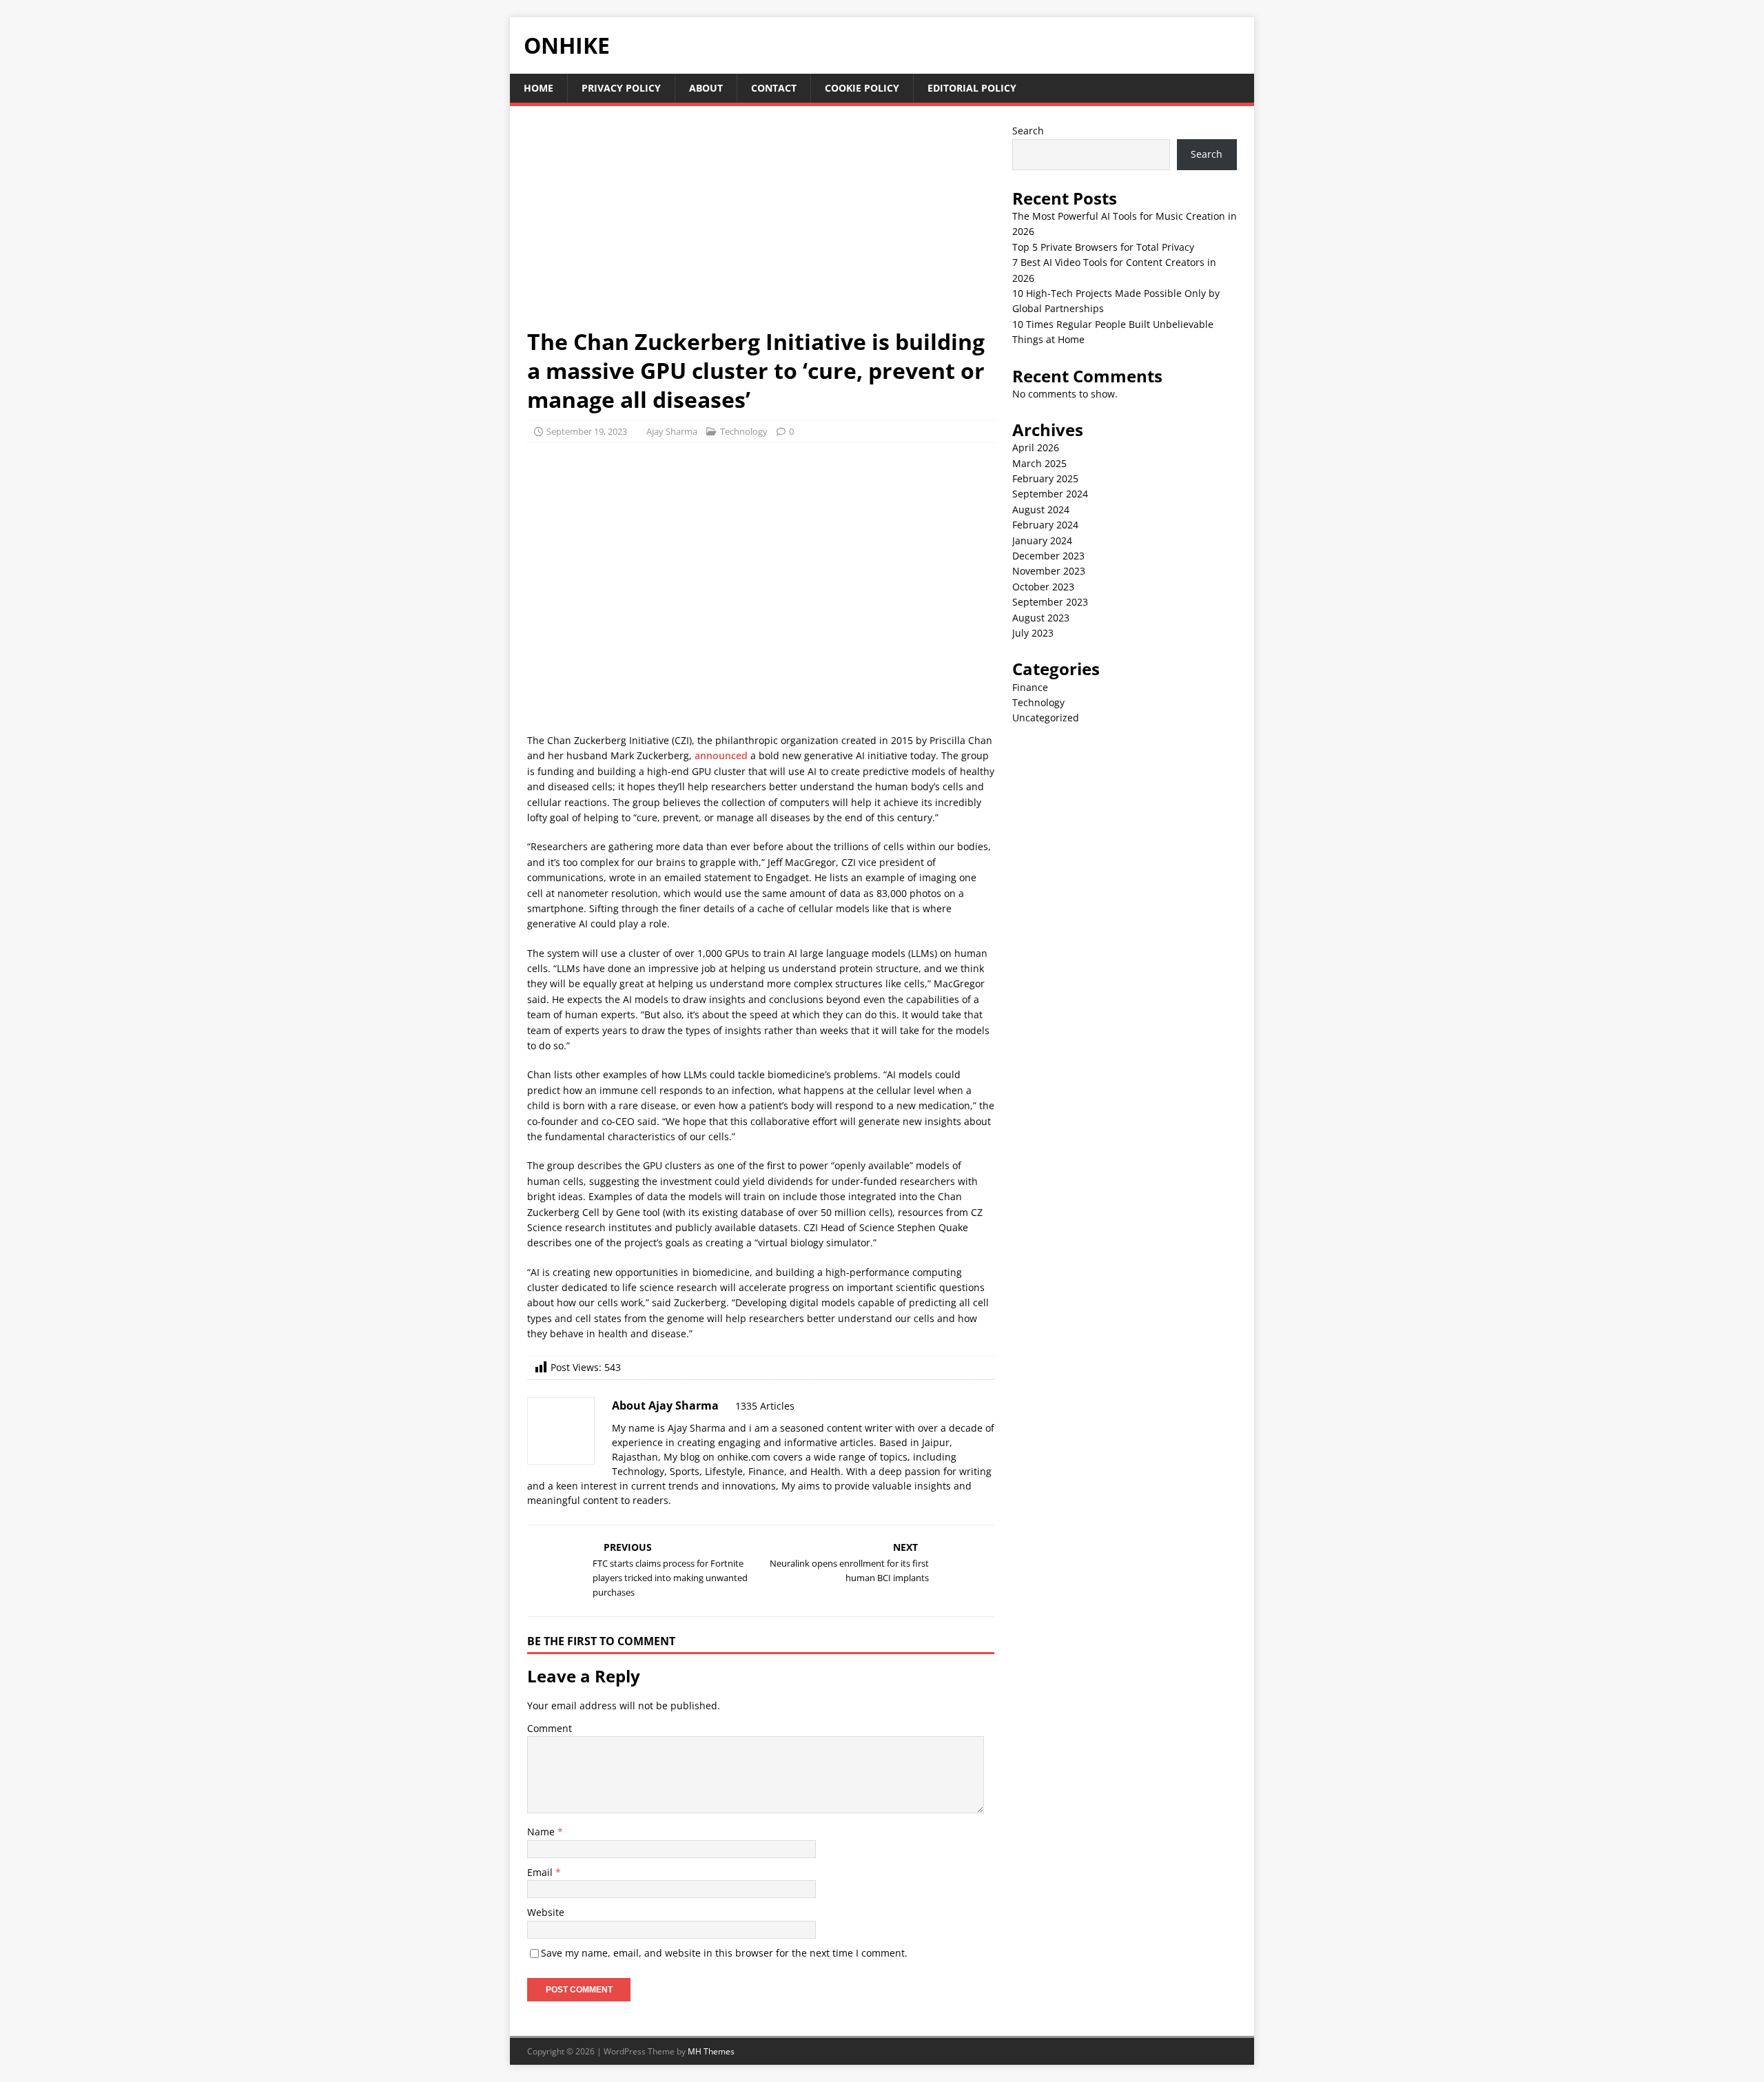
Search (1028, 131)
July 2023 (1033, 633)
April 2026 (1036, 447)
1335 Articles (765, 1406)
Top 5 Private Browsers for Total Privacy (1103, 247)
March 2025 (1039, 463)
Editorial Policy (972, 88)
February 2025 (1045, 478)
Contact (774, 88)
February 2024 (1045, 525)
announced (721, 755)
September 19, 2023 (587, 431)
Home (539, 88)
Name (542, 1832)
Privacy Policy (621, 88)
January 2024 (1042, 540)
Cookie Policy (862, 88)
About (706, 88)
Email (541, 1872)
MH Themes (711, 2051)
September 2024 (1050, 494)
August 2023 (1041, 618)
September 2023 (1050, 602)
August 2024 (1041, 509)
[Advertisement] (761, 225)
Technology (744, 431)
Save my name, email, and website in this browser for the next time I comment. (724, 1953)
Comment (550, 1728)
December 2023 (1048, 556)
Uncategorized (1046, 718)
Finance (1030, 687)
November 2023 (1049, 571)
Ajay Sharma (672, 431)
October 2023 (1043, 587)
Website (546, 1912)
